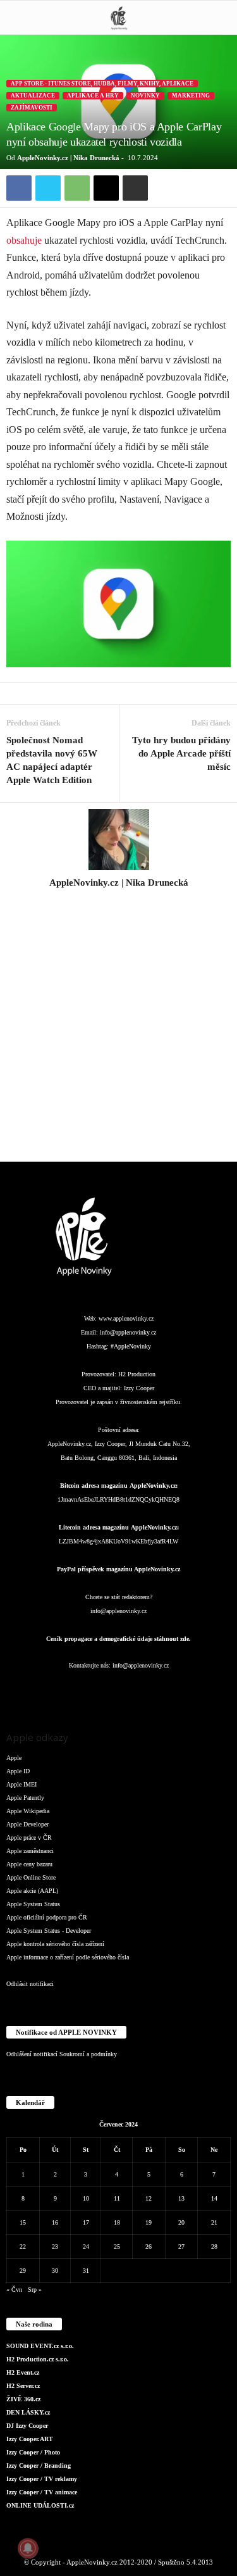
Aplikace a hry (93, 96)
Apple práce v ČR (29, 1838)
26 (149, 2246)
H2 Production (137, 1374)
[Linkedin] (94, 1691)
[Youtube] (194, 1691)
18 (117, 2222)
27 (181, 2246)
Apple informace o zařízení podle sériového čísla (68, 1957)
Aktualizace (33, 96)
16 (55, 2222)
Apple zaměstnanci (30, 1851)
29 (23, 2271)
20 (181, 2222)
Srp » (35, 2290)
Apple (14, 1758)
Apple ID (18, 1771)
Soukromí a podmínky (88, 2054)
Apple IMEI (21, 1784)
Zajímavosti (32, 108)
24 (86, 2246)
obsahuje (24, 240)
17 (86, 2222)
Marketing (191, 96)
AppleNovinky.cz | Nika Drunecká (68, 158)
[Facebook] (19, 188)
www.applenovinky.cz (126, 1318)
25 (117, 2246)
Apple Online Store (31, 1877)
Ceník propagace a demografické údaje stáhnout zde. (118, 1639)
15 (23, 2222)
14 (214, 2198)
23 (55, 2246)
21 (214, 2222)
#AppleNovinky (131, 1346)
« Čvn (14, 2290)
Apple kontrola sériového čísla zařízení (55, 1944)
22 (23, 2246)
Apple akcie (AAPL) (32, 1891)
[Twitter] (48, 188)
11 (117, 2198)
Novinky (145, 96)
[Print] (135, 188)
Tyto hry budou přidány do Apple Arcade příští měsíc (181, 753)
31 (86, 2271)
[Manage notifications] (28, 2548)
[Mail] (119, 1691)
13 (181, 2198)
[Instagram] (119, 900)
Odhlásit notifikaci (30, 1984)
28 (214, 2246)
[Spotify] (145, 1691)
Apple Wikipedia (28, 1811)
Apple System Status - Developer (49, 1931)
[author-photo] (118, 839)
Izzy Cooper (139, 1388)
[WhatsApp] (77, 188)
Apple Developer (27, 1824)
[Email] (106, 188)
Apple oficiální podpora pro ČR (47, 1917)
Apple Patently (25, 1798)
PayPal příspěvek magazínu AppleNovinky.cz (118, 1569)
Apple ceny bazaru (29, 1864)
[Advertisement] (118, 1032)
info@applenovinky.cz (128, 1332)
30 (55, 2271)
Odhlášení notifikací (32, 2054)
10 (86, 2198)
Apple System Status (33, 1904)
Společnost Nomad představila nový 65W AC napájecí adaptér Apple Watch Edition (52, 760)
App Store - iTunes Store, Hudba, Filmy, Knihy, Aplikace (102, 84)
